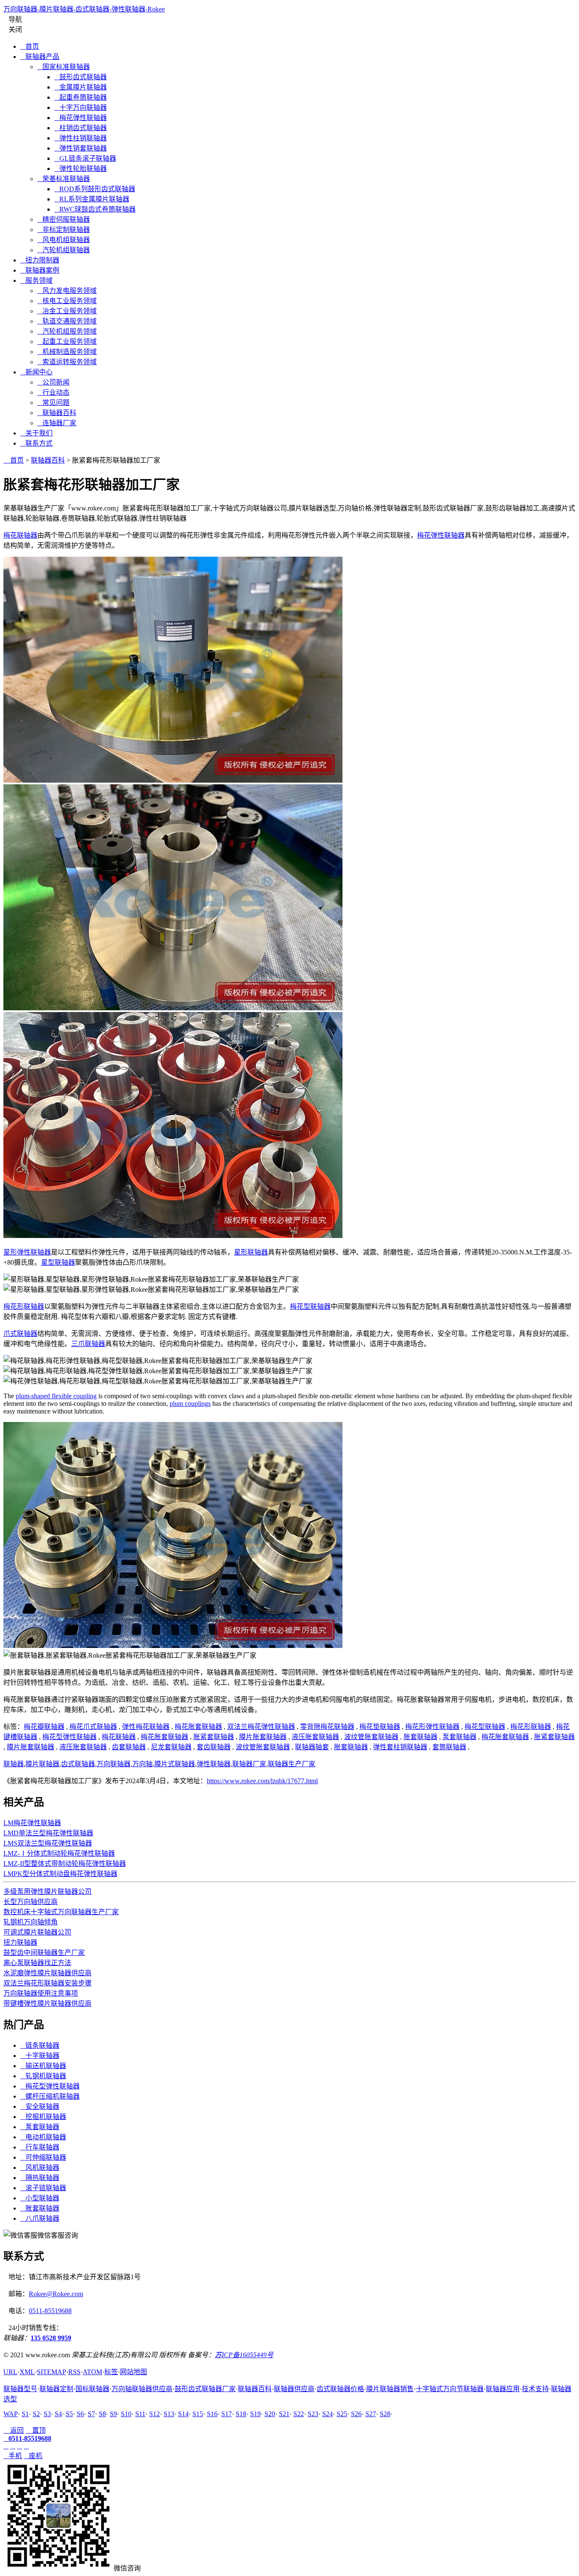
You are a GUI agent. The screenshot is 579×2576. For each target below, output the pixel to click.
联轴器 (14, 1764)
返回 (14, 2430)
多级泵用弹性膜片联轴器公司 (47, 1892)
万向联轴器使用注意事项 (41, 1993)
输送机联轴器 (43, 2066)
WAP (11, 2414)
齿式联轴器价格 (340, 2389)
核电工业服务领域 (67, 301)
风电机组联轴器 (64, 240)
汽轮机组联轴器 (64, 250)
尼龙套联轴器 (171, 1747)
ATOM (92, 2372)
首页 (30, 46)
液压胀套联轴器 (315, 1737)
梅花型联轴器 (310, 1306)
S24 (327, 2414)
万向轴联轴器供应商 (142, 2389)
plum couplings (190, 1404)
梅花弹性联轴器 (81, 118)
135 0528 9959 (51, 2338)
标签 (111, 2372)
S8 (102, 2414)
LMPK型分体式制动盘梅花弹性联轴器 (60, 1874)
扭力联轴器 (20, 1942)
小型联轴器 (40, 2198)
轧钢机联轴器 (43, 2076)
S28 (385, 2414)
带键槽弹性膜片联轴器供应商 (47, 2003)
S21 (284, 2414)
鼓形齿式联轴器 (81, 77)
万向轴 (142, 1764)
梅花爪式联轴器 (93, 1727)
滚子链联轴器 (43, 2188)
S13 (169, 2414)
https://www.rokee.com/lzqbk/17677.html (262, 1781)
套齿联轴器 (214, 1747)
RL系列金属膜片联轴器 (92, 199)
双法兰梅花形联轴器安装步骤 (47, 1983)
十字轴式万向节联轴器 (450, 2389)
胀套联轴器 (420, 1737)
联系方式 (36, 443)
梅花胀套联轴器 (198, 1727)
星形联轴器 (251, 1252)
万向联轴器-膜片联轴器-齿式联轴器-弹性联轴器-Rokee (84, 9)
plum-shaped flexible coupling (56, 1396)
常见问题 (53, 403)
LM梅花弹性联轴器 (32, 1823)
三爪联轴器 (88, 1344)
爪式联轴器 (20, 1334)
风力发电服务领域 (67, 291)
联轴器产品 (40, 57)
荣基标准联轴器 (64, 179)
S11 (140, 2414)
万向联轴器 (114, 1764)
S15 (198, 2414)
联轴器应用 (503, 2389)
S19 (255, 2414)
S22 (299, 2414)
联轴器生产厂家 (292, 1764)
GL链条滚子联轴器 (85, 158)
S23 (313, 2414)
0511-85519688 (50, 2311)
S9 (113, 2414)
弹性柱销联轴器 (81, 138)
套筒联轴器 (449, 1747)
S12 (154, 2414)
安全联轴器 (40, 2106)
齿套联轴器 (129, 1747)
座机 (33, 2456)
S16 (212, 2414)
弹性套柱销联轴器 (400, 1747)
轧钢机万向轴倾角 (31, 1922)
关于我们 (36, 433)
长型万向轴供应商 (31, 1902)
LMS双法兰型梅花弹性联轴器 (48, 1843)
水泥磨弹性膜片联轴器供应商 (47, 1973)
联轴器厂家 (249, 1764)
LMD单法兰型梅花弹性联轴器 (48, 1833)
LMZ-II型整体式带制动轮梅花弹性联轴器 (65, 1864)
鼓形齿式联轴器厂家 (205, 2389)
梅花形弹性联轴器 (432, 1727)
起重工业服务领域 (67, 342)
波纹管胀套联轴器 (371, 1737)
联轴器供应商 (294, 2389)
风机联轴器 (40, 2168)
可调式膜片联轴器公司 (37, 1932)
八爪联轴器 (40, 2218)
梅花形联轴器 (24, 1306)
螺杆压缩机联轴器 (50, 2096)
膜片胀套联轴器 (263, 1737)
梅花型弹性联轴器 (70, 1737)
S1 (25, 2414)
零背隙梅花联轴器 (327, 1727)
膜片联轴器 (42, 1764)
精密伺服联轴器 (64, 219)
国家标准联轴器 (64, 67)
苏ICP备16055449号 (244, 2355)
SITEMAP (51, 2372)
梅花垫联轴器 (380, 1727)
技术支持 (535, 2389)
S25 (342, 2414)
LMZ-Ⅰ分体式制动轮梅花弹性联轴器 (59, 1853)
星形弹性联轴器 (27, 1252)
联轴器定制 (56, 2389)
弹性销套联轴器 (81, 148)
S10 (126, 2414)
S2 (36, 2414)
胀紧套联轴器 (214, 1737)
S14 (183, 2414)
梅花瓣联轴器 (44, 1727)
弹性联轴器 (214, 1764)
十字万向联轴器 (81, 107)
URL (10, 2372)
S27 (371, 2414)
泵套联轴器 (459, 1737)
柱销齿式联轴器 (81, 128)
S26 (356, 2414)
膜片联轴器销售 (390, 2389)
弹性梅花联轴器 (146, 1727)
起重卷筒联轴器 (81, 97)
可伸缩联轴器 (43, 2157)
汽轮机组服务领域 (67, 331)
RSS (74, 2372)
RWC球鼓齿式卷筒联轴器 (95, 209)
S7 (91, 2414)
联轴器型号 (20, 2389)
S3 (47, 2414)
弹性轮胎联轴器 (81, 169)
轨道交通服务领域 (67, 321)
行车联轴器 (40, 2147)
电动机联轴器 (43, 2137)
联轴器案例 (40, 270)
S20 (270, 2414)
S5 (69, 2414)
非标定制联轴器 (64, 230)
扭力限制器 (40, 260)
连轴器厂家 (57, 423)
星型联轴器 (58, 1262)
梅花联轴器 (20, 535)
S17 (227, 2414)
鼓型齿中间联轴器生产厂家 (44, 1953)
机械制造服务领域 (67, 352)
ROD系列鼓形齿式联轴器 (95, 189)
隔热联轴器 (40, 2178)
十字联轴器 (40, 2056)
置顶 (36, 2430)
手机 (13, 2456)
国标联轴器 (92, 2389)
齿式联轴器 (78, 1764)
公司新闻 (53, 382)
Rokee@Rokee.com (56, 2294)
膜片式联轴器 (175, 1764)
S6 (80, 2414)
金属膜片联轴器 (81, 87)
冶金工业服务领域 (67, 311)
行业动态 (53, 392)
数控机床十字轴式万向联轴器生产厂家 (61, 1912)
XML (27, 2372)
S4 (58, 2414)
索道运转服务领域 (67, 362)
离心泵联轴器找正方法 (37, 1963)
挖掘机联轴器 (43, 2117)
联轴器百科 (57, 413)
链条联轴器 (40, 2045)
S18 (241, 2414)
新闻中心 (36, 372)
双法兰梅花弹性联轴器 (261, 1727)
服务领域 (36, 280)
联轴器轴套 (312, 1747)
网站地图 (134, 2372)
